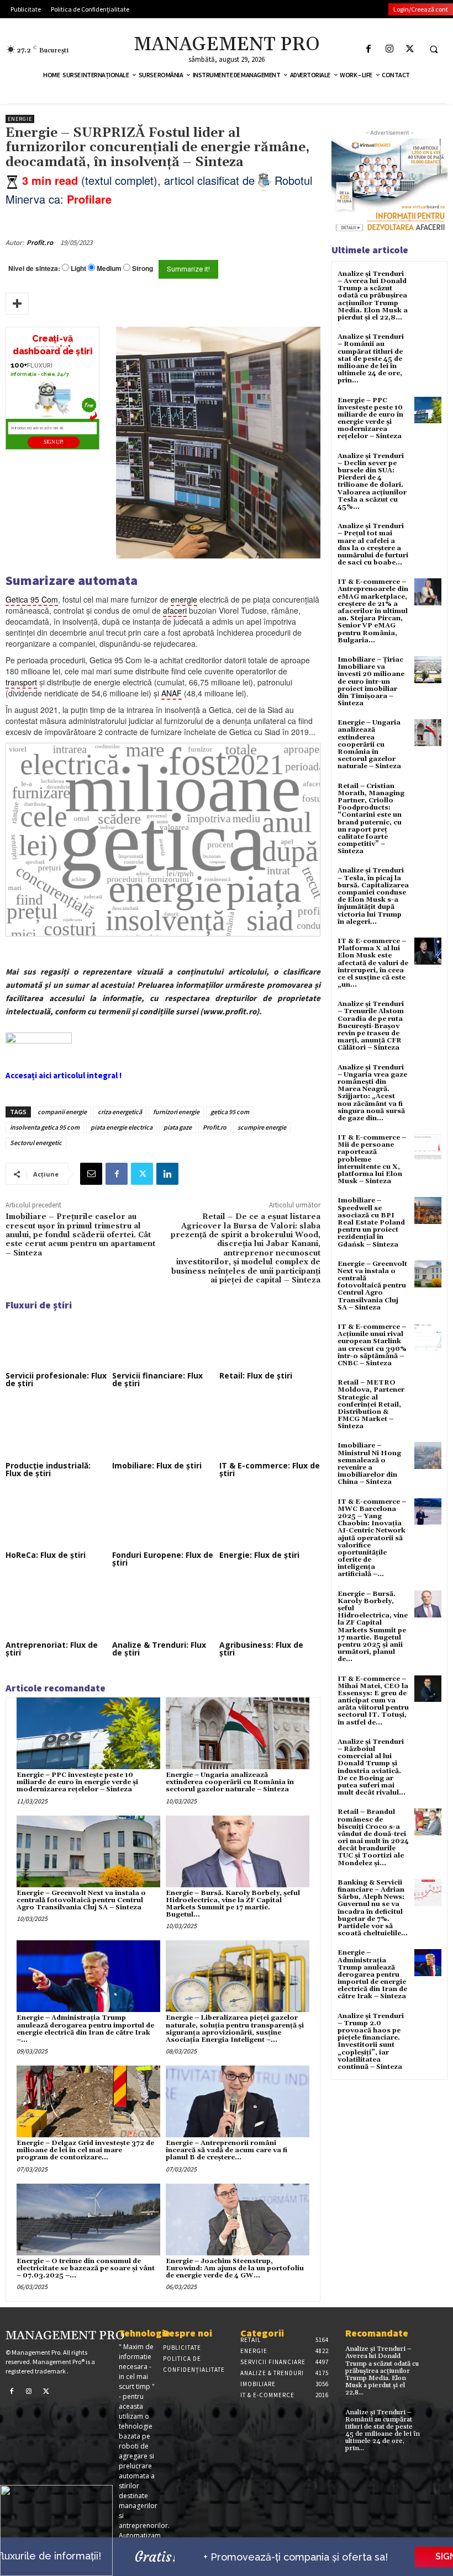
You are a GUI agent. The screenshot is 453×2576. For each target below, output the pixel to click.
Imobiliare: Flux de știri (157, 1465)
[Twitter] (410, 49)
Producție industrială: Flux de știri (48, 1469)
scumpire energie (262, 1127)
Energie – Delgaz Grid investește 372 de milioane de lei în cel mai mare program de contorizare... (85, 2150)
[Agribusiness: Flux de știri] (270, 1609)
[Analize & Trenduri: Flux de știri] (163, 1609)
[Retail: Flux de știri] (270, 1339)
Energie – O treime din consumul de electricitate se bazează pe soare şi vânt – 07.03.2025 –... (86, 2268)
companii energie (62, 1112)
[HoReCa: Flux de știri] (56, 1519)
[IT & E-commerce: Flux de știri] (270, 1429)
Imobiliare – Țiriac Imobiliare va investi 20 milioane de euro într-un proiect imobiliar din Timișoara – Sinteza (371, 682)
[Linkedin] (167, 1174)
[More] (17, 304)
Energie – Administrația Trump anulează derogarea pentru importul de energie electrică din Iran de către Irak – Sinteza (372, 1974)
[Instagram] (389, 49)
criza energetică (120, 1112)
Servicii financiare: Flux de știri (157, 1379)
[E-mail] (91, 1174)
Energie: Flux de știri (259, 1555)
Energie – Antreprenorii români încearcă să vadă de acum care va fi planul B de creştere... (227, 2150)
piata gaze (178, 1127)
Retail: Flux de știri (256, 1375)
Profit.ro (40, 243)
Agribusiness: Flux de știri (261, 1649)
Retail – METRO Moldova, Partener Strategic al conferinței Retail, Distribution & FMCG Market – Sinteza (371, 1404)
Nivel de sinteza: (34, 268)
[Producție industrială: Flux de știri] (56, 1429)
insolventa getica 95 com (45, 1127)
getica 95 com (230, 1112)
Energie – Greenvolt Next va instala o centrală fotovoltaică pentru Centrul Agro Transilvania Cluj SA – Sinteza (81, 1900)
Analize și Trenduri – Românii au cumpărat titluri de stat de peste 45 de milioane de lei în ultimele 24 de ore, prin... (371, 359)
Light (78, 268)
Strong (143, 268)
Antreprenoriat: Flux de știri (52, 1649)
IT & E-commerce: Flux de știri (270, 1469)
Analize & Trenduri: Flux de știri (159, 1649)
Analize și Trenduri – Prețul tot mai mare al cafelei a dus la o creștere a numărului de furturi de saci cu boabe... (373, 544)
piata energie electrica (122, 1127)
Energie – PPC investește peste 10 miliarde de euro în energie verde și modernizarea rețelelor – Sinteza (77, 1782)
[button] (434, 49)
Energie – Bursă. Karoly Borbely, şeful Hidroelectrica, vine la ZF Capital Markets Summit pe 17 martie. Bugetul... (233, 1904)
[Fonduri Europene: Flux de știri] (163, 1519)
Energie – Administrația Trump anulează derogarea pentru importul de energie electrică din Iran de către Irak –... (85, 2029)
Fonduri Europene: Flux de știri (163, 1559)
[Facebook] (369, 49)
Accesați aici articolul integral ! (64, 1075)
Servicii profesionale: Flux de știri (56, 1379)
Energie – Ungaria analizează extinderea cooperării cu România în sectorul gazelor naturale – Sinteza (230, 1782)
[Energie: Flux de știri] (270, 1519)
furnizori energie (176, 1112)
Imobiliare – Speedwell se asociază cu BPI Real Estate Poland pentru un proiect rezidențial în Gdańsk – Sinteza (371, 1222)
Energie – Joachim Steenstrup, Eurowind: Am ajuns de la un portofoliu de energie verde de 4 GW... (235, 2268)
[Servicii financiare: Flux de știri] (163, 1339)
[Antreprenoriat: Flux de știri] (56, 1609)
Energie (20, 119)
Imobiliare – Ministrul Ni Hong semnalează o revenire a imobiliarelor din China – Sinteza (369, 1464)
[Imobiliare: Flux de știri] (163, 1429)
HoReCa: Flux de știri (46, 1555)
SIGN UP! (54, 442)
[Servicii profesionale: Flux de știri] (56, 1339)
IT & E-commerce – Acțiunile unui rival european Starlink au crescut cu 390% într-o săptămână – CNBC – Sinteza (372, 1345)
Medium (109, 268)
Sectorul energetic (36, 1143)
